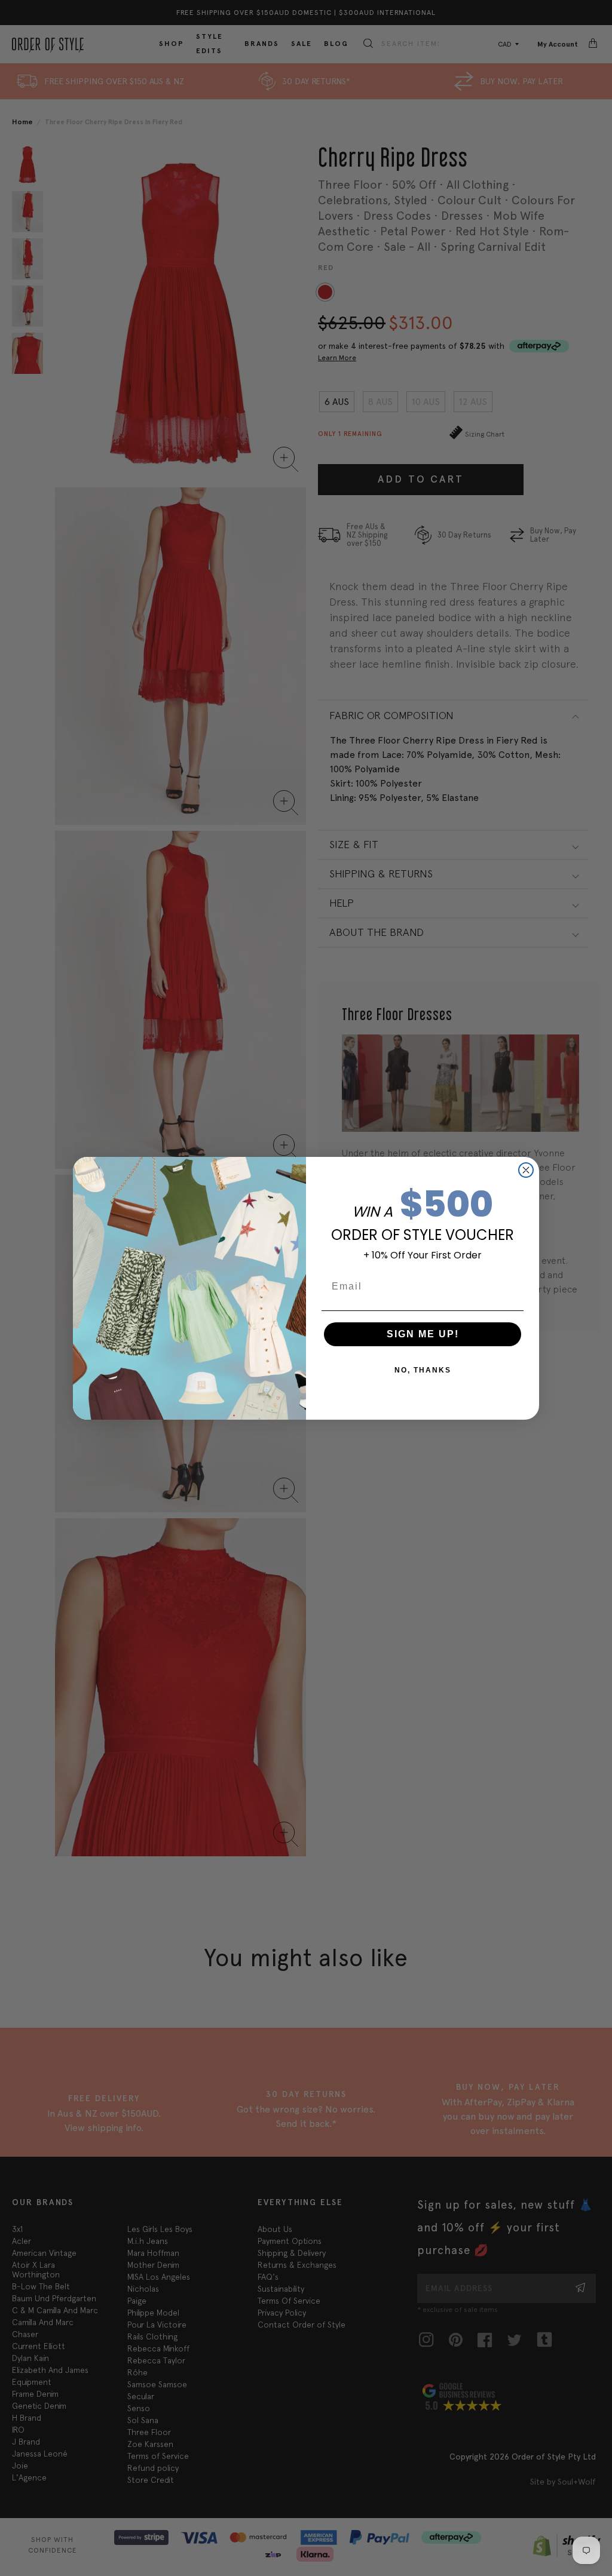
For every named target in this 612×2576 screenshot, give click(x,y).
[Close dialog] (526, 1170)
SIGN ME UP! (423, 1334)
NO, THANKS (423, 1370)
